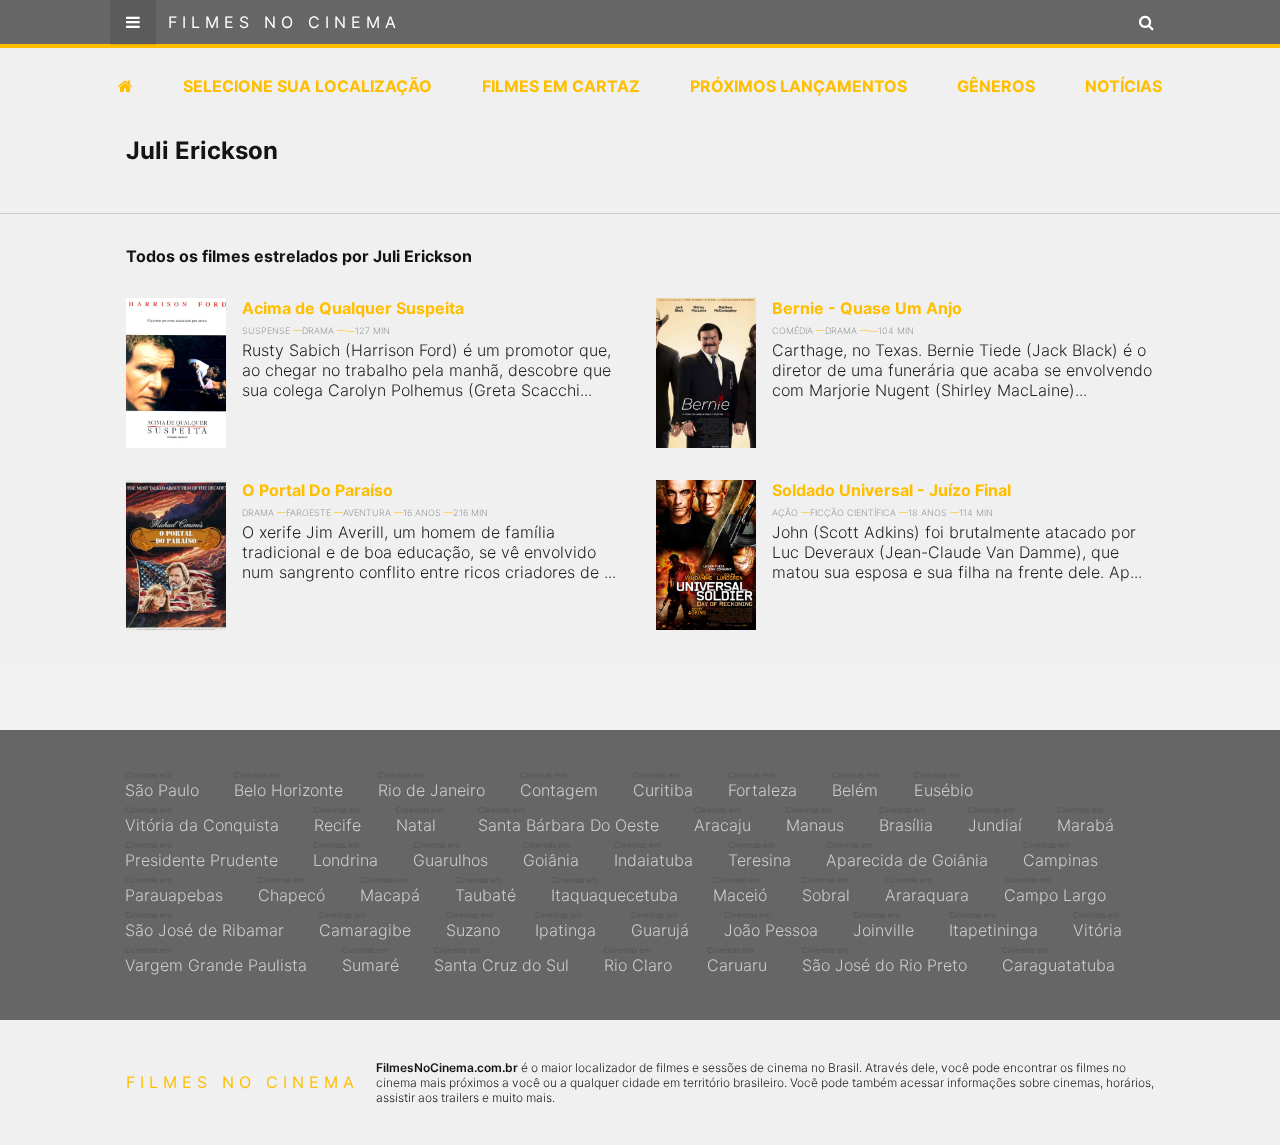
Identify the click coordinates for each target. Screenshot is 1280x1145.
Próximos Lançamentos (798, 86)
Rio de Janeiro (431, 785)
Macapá (390, 890)
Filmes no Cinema (284, 22)
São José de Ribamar (204, 925)
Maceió (740, 890)
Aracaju (722, 820)
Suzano (473, 925)
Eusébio (943, 785)
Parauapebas (174, 890)
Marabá (1085, 820)
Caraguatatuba (1058, 960)
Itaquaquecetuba (614, 890)
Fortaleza (762, 785)
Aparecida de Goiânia (907, 855)
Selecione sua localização (307, 86)
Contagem (559, 785)
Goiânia (551, 855)
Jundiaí (995, 820)
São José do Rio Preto (884, 960)
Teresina (759, 855)
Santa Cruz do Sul (501, 960)
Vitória (1097, 925)
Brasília (906, 820)
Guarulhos (450, 855)
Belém (855, 785)
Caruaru (737, 960)
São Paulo (162, 785)
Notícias (1123, 86)
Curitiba (663, 785)
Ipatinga (565, 925)
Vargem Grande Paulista (216, 960)
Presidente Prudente (201, 855)
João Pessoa (771, 925)
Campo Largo (1055, 890)
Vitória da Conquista (202, 820)
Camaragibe (365, 925)
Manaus (815, 820)
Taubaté (485, 890)
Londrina (345, 855)
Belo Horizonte (288, 785)
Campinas (1060, 855)
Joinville (883, 925)
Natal (419, 820)
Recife (337, 820)
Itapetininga (993, 925)
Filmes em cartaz (561, 86)
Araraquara (927, 890)
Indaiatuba (653, 855)
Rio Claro (638, 960)
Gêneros (996, 86)
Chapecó (291, 890)
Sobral (826, 890)
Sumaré (370, 960)
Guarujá (660, 925)
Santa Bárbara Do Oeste (568, 820)
